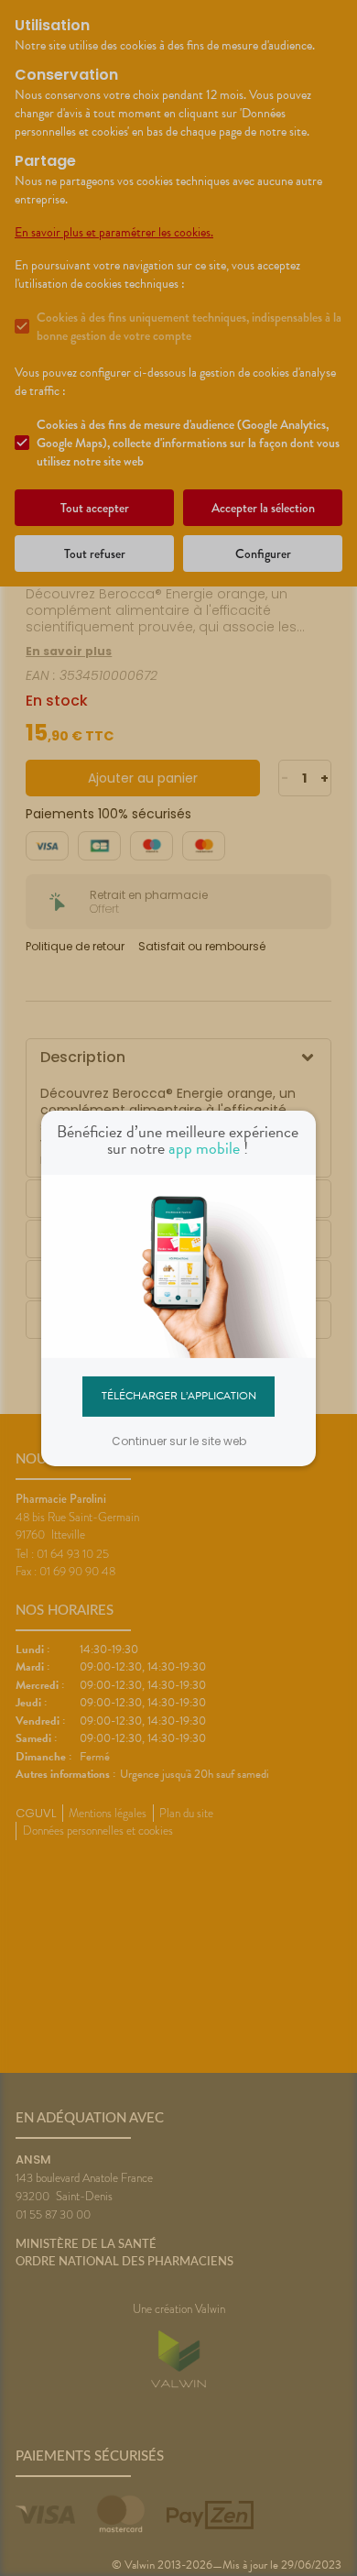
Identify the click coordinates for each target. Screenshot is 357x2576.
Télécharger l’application (179, 1396)
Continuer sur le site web (179, 1441)
